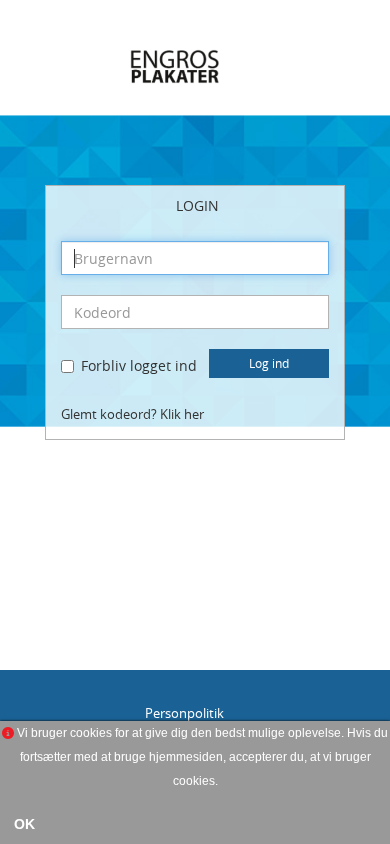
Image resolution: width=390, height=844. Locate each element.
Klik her (182, 414)
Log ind (269, 363)
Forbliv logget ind (139, 365)
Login (197, 205)
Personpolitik (184, 713)
